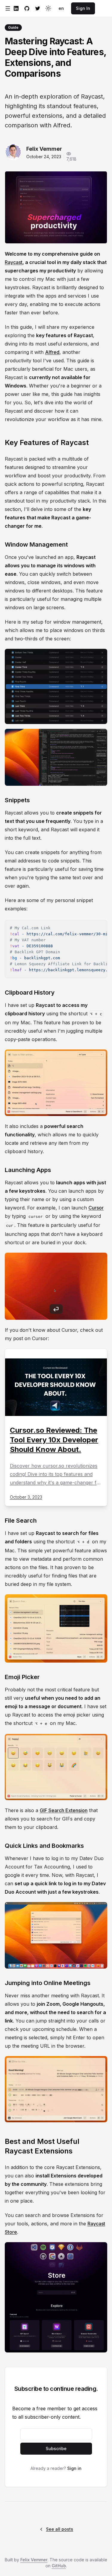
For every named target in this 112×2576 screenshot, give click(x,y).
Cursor (96, 1208)
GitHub (59, 2566)
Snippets (17, 800)
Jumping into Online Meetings (48, 1983)
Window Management (36, 545)
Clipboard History (30, 993)
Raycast (14, 262)
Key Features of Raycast (47, 442)
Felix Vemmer (34, 2560)
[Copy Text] (100, 927)
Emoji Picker (22, 1677)
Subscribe (56, 2448)
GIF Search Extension (64, 1810)
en (61, 8)
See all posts (60, 2529)
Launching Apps (28, 1170)
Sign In (83, 8)
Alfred (52, 352)
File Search (21, 1521)
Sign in (74, 2468)
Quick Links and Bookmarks (44, 1846)
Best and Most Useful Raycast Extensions (42, 2146)
